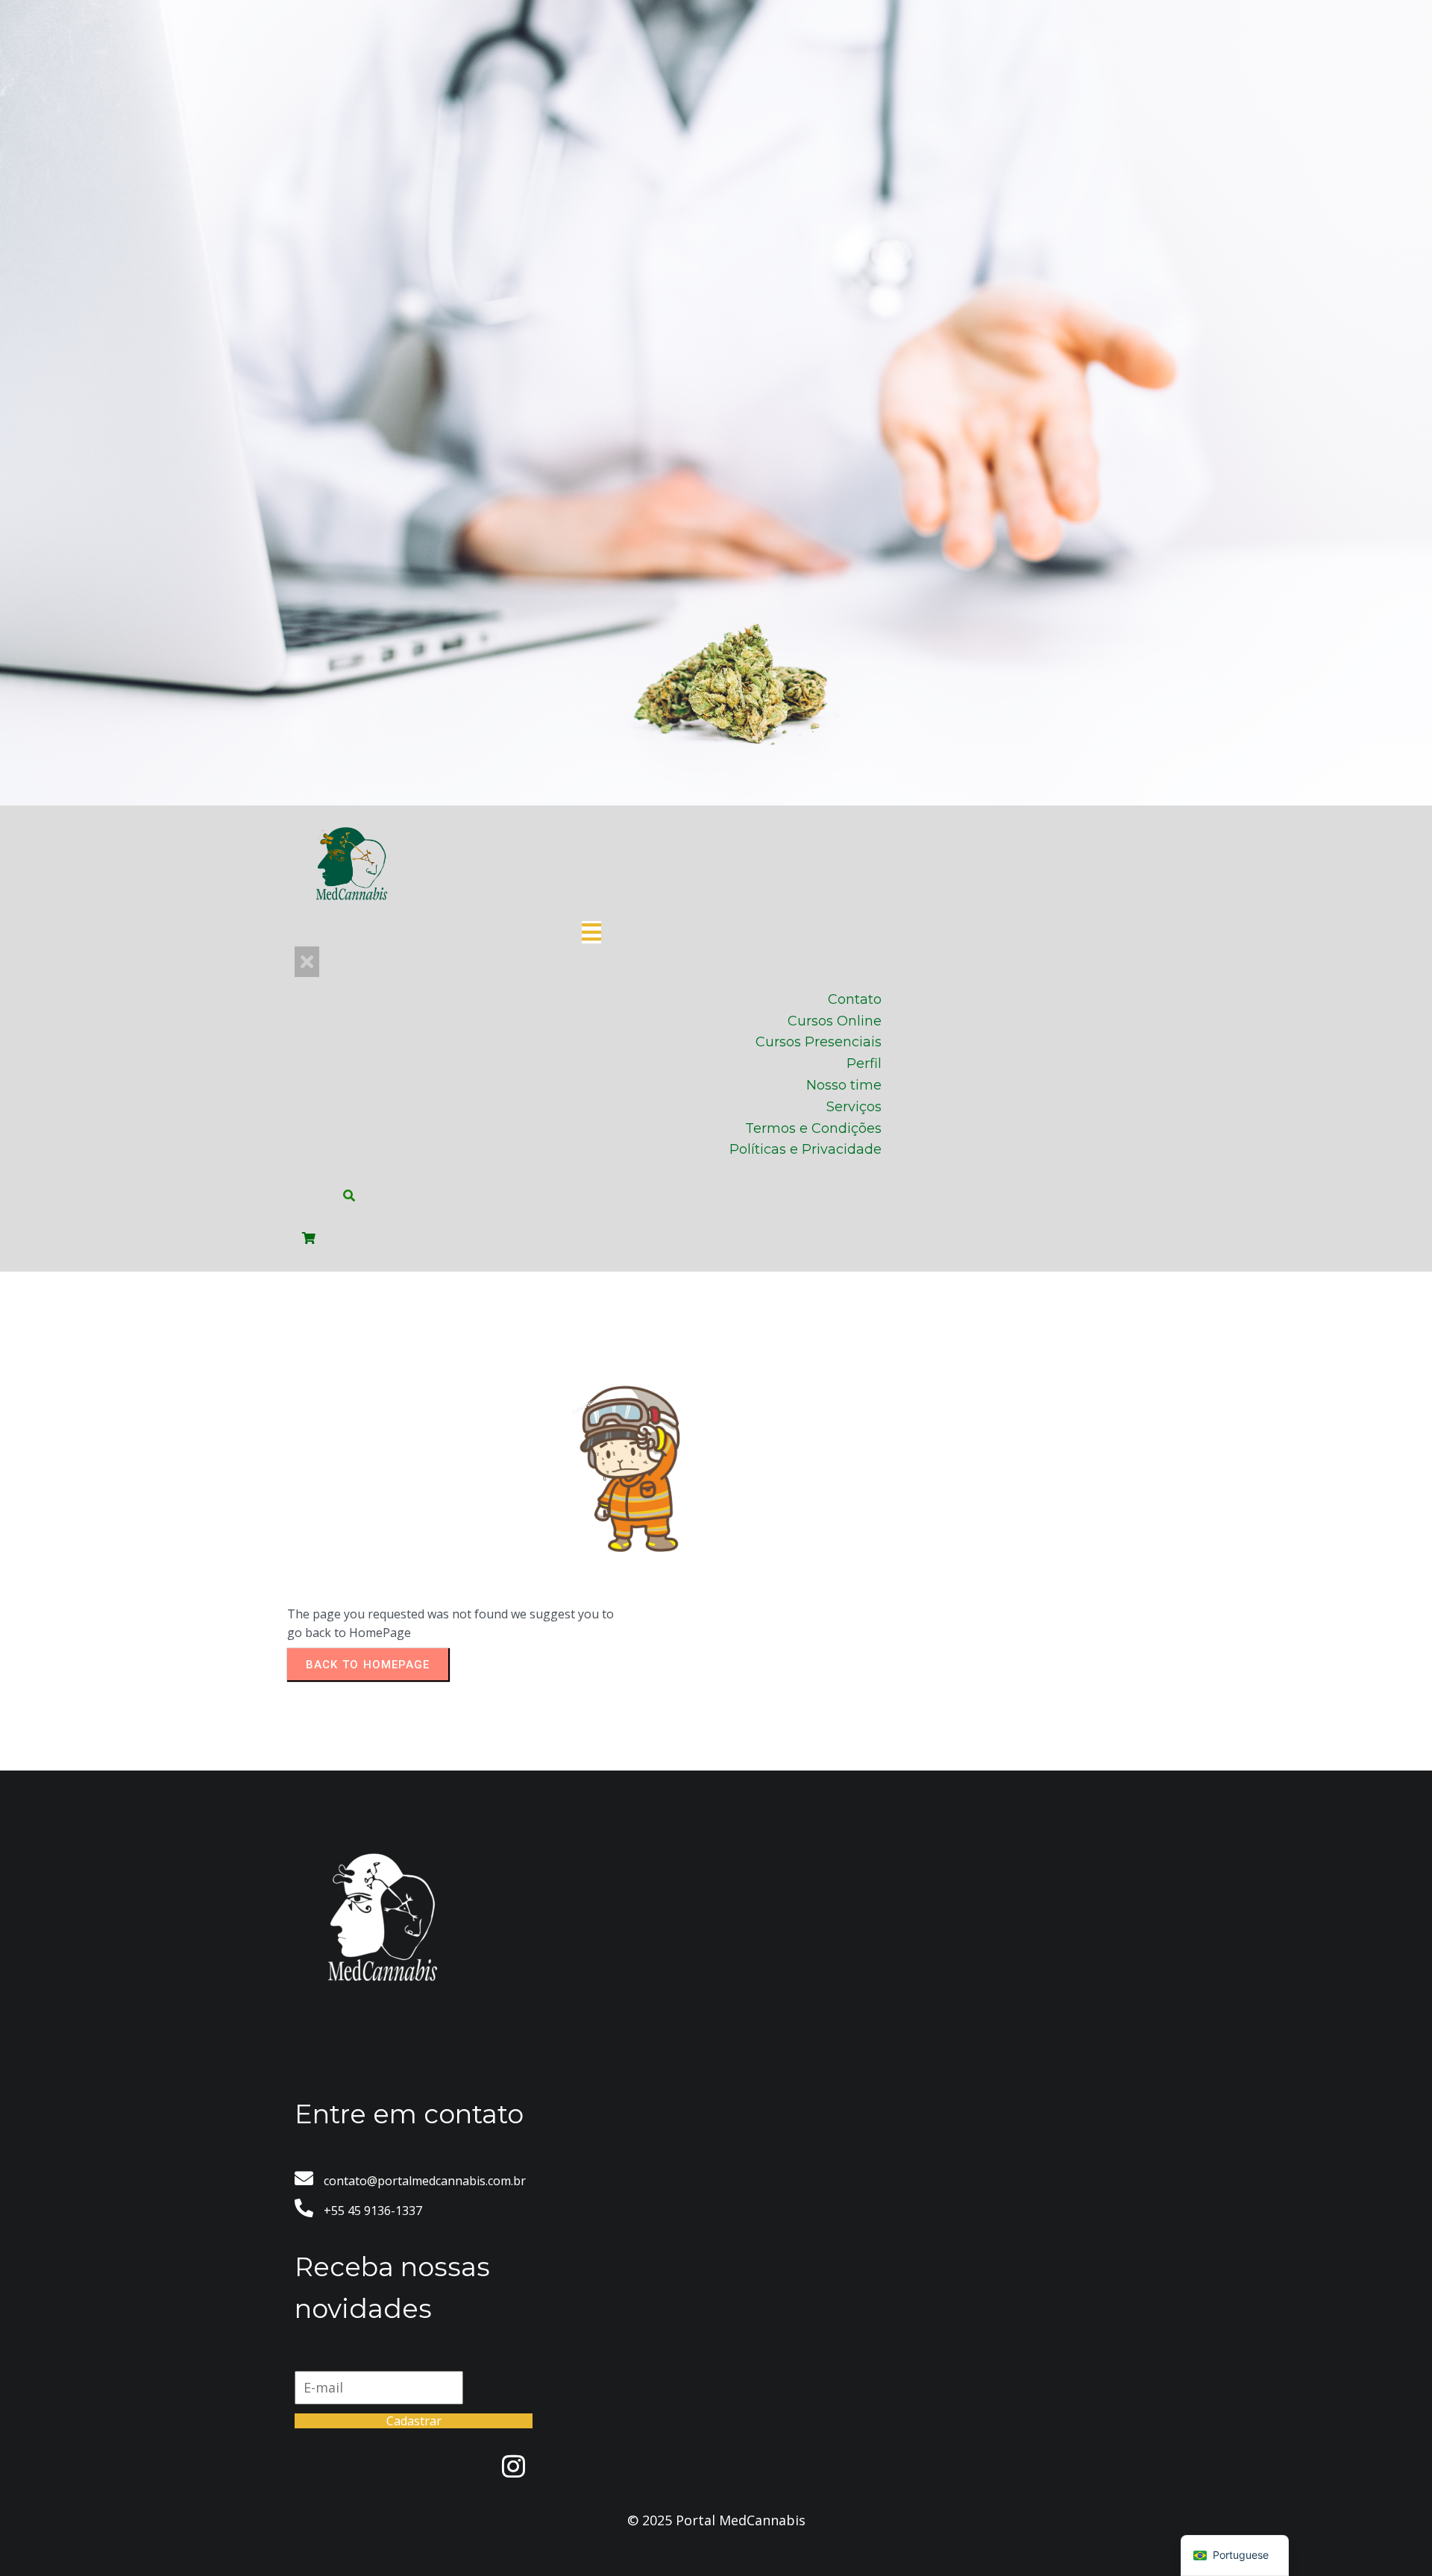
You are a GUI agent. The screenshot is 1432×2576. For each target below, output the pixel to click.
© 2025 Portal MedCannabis (716, 2520)
